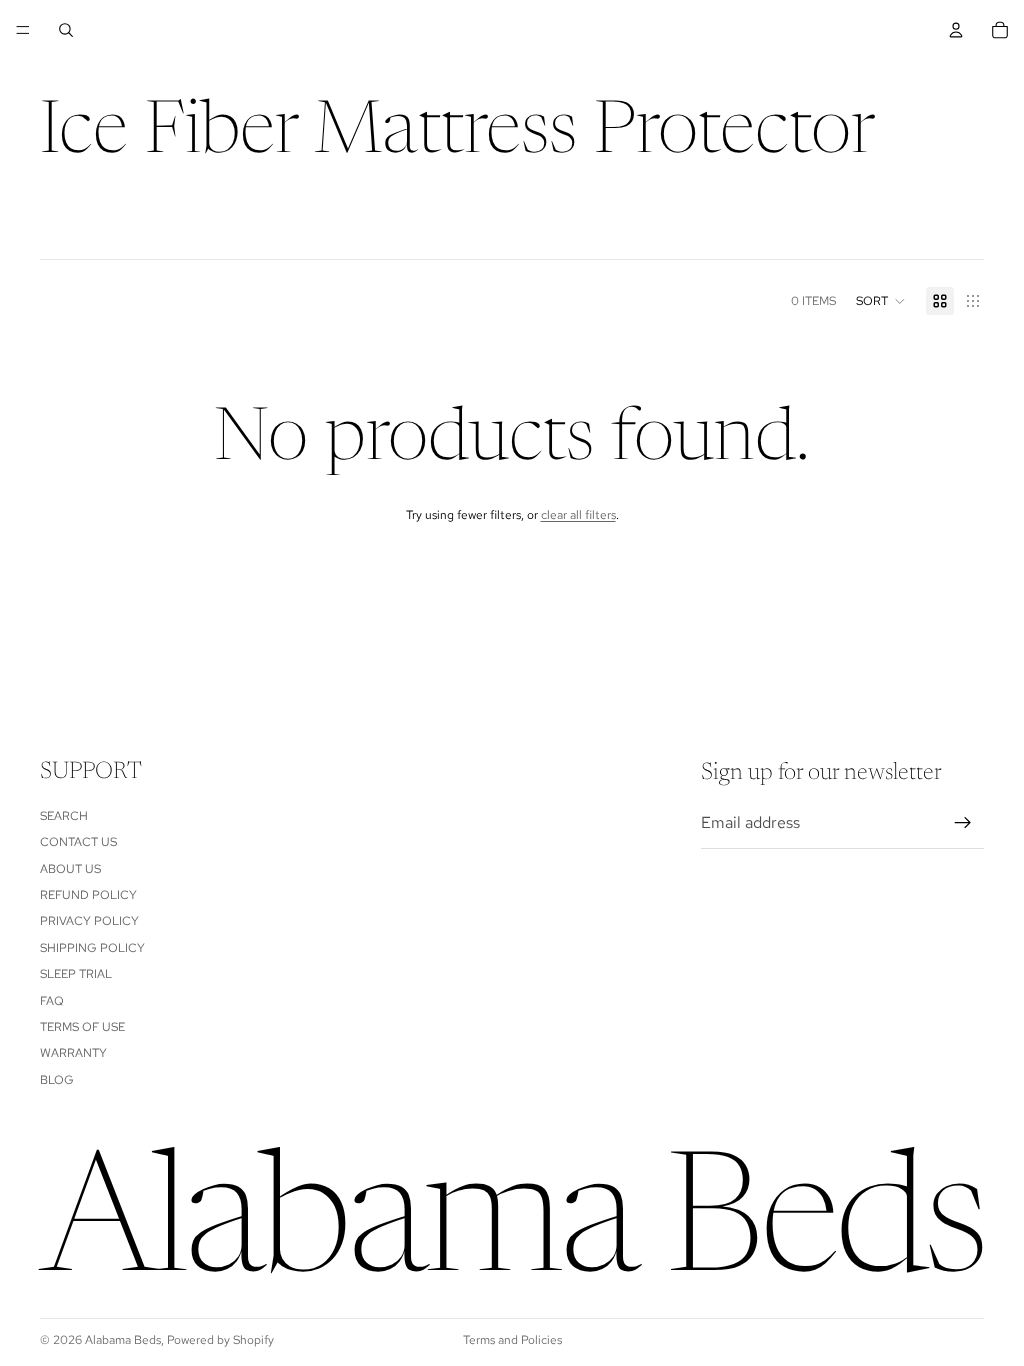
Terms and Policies (512, 1340)
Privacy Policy (89, 921)
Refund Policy (88, 895)
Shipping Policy (92, 947)
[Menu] (23, 30)
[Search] (66, 30)
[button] (881, 301)
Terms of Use (82, 1027)
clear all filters (578, 515)
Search (64, 815)
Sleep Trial (76, 974)
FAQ (52, 1000)
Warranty (73, 1053)
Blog (57, 1079)
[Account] (956, 30)
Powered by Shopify (220, 1340)
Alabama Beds (123, 1340)
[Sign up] (963, 823)
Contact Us (78, 842)
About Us (70, 868)
